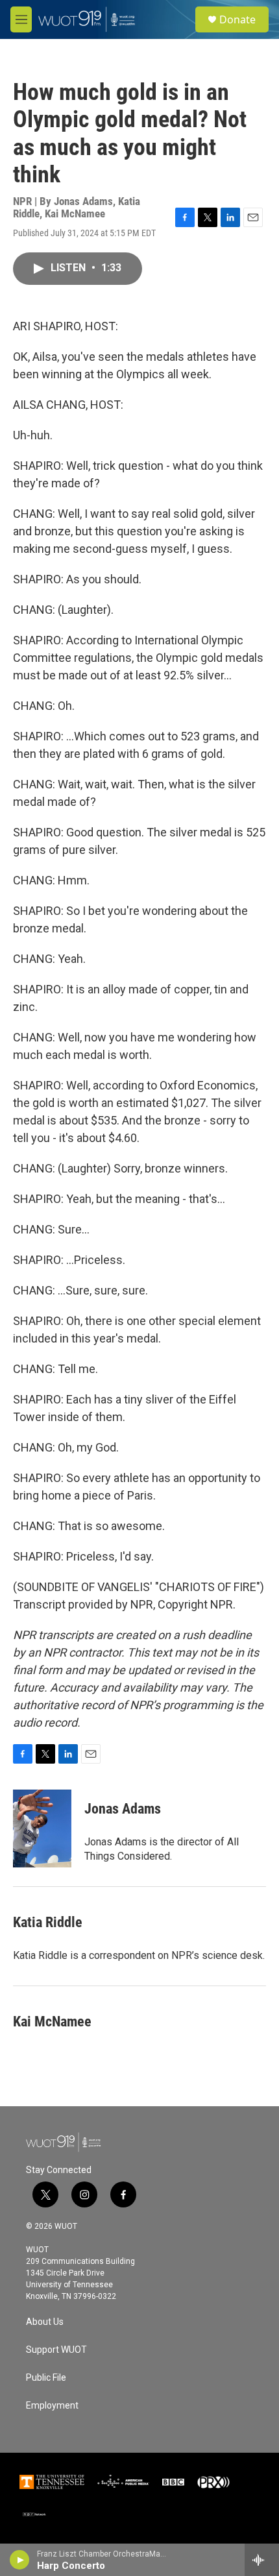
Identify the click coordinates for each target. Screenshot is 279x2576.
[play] (20, 2560)
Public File (46, 2378)
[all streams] (262, 2560)
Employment (52, 2406)
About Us (45, 2322)
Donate (237, 19)
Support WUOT (56, 2350)
